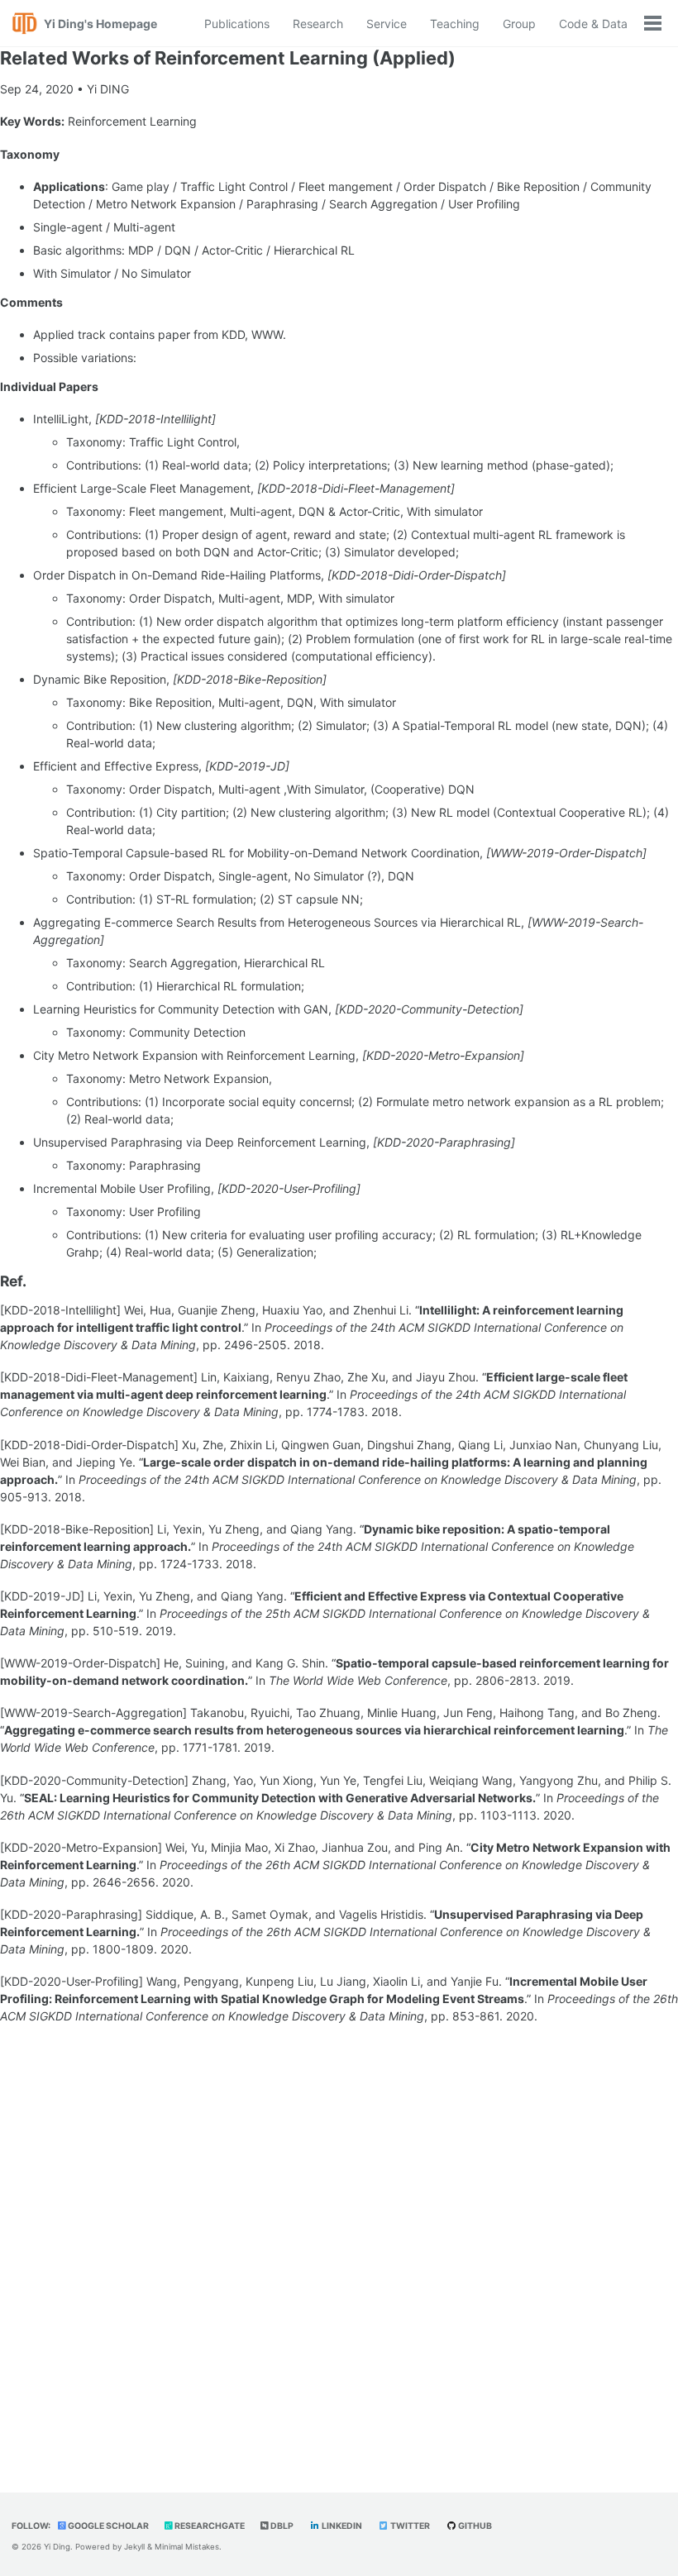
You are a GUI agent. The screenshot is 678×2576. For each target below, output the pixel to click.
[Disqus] (339, 2246)
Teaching (455, 24)
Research (318, 24)
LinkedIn (341, 2526)
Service (387, 24)
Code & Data (593, 24)
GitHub (474, 2526)
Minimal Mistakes (187, 2547)
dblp (281, 2526)
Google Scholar (107, 2526)
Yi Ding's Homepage (100, 24)
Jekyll (134, 2547)
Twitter (409, 2526)
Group (519, 24)
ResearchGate (209, 2526)
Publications (237, 24)
